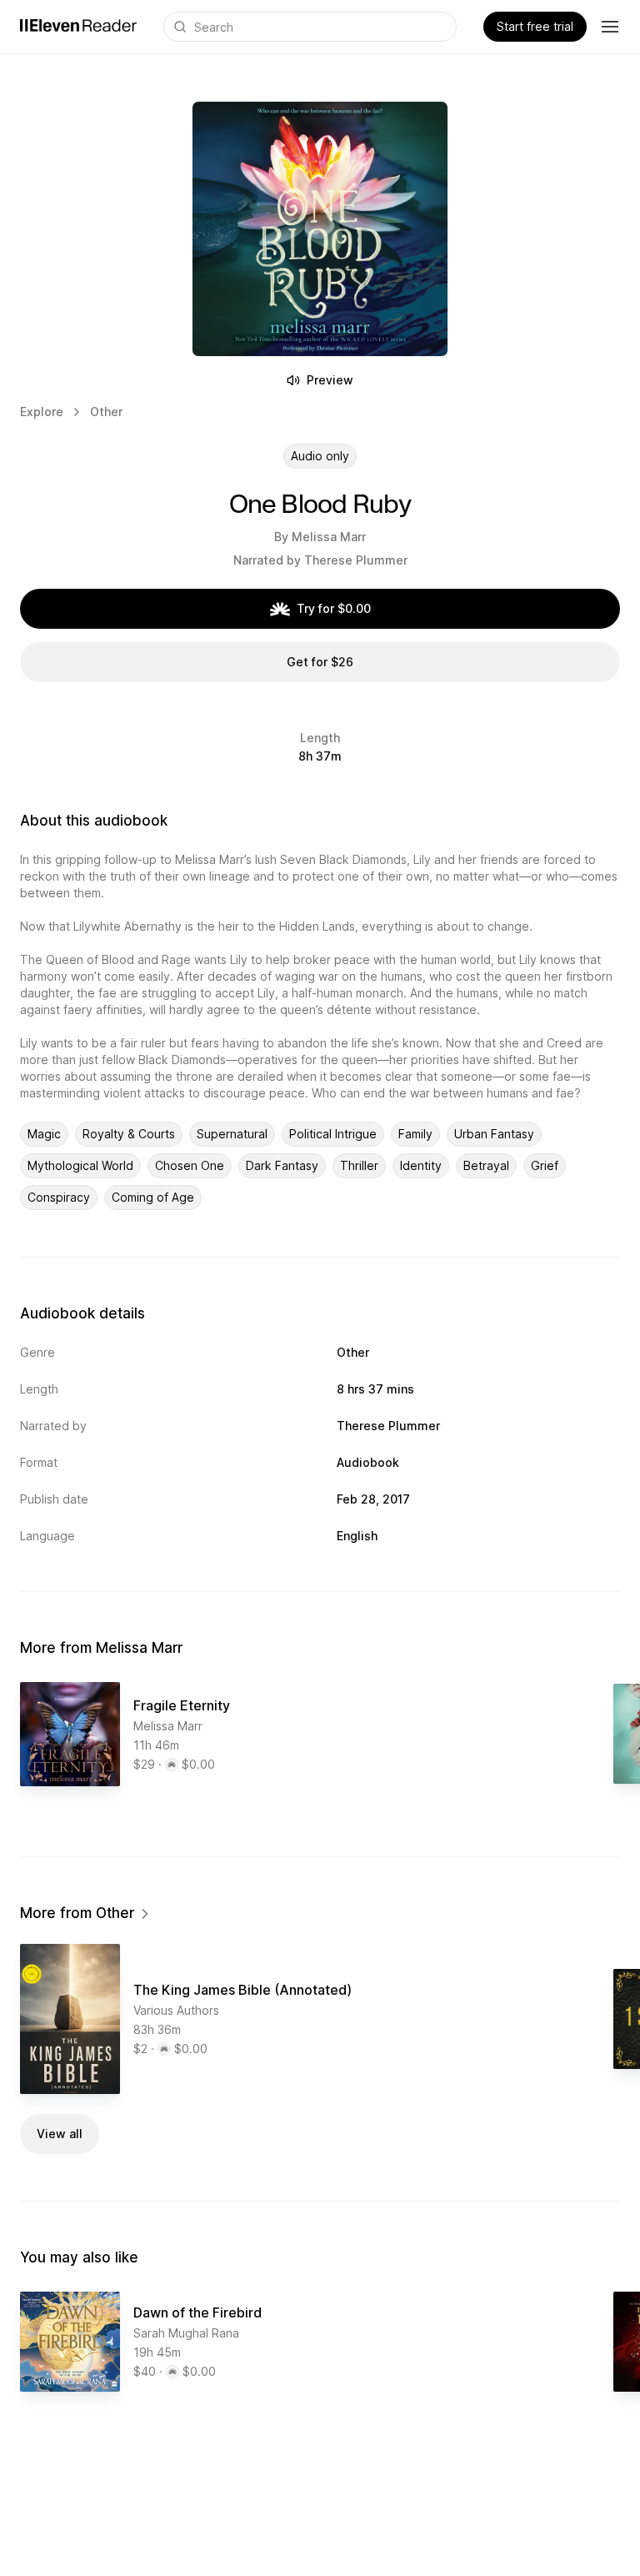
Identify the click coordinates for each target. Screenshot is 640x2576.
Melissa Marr (329, 537)
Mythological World (80, 1165)
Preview (330, 380)
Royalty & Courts (129, 1134)
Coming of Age (153, 1197)
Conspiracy (59, 1197)
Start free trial (535, 26)
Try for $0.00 (334, 608)
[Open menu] (610, 27)
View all (60, 2134)
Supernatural (232, 1134)
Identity (421, 1165)
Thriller (359, 1165)
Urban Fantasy (494, 1134)
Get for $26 (320, 662)
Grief (545, 1165)
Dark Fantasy (282, 1165)
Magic (44, 1134)
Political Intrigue (333, 1134)
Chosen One (190, 1165)
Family (415, 1134)
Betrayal (486, 1165)
